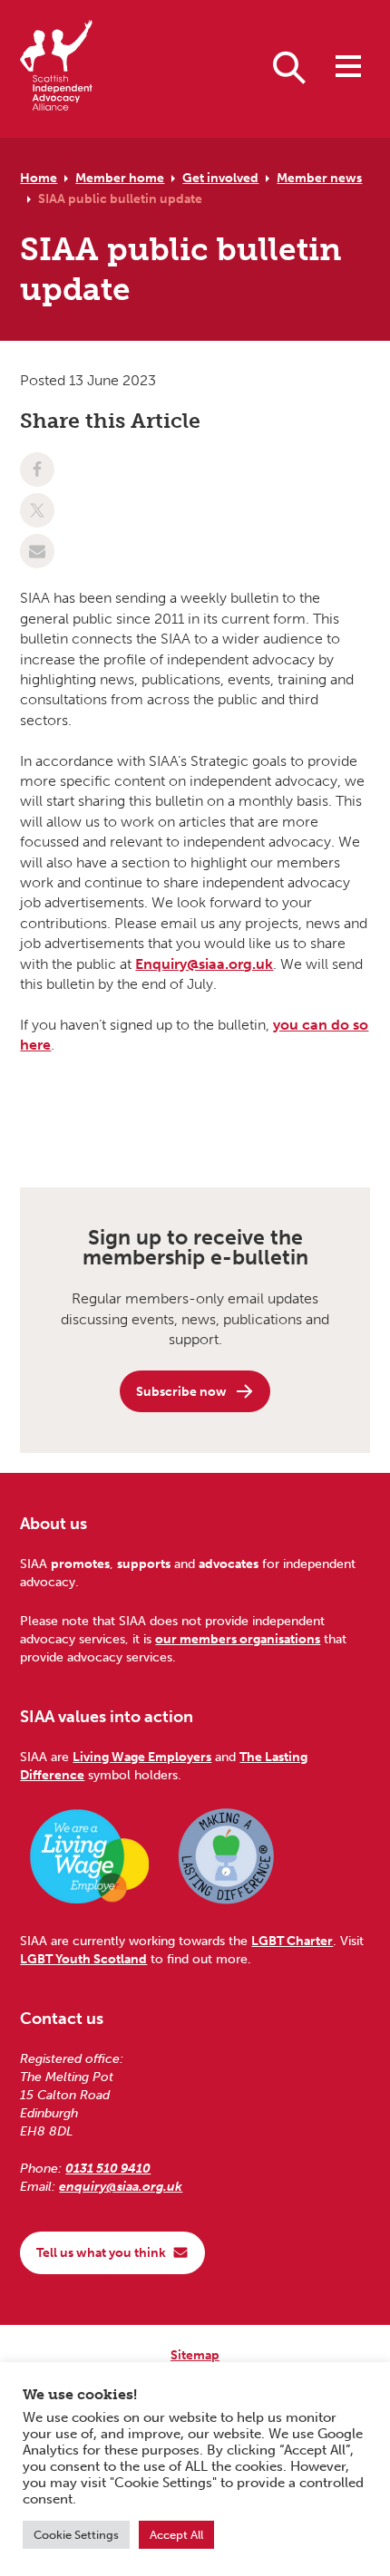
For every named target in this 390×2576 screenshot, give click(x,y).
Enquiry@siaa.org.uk (204, 964)
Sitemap (195, 2355)
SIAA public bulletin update (120, 199)
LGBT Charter (292, 1941)
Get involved (220, 178)
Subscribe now (181, 1391)
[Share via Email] (37, 551)
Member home (120, 178)
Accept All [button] (176, 2535)
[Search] (289, 66)
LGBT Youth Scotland (83, 1959)
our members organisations (238, 1639)
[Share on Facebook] (37, 470)
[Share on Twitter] (37, 510)
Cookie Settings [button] (76, 2535)
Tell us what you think (101, 2252)
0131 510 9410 (108, 2168)
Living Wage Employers (142, 1757)
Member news (319, 178)
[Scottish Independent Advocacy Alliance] (56, 68)
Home (39, 178)
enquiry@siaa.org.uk (121, 2186)
